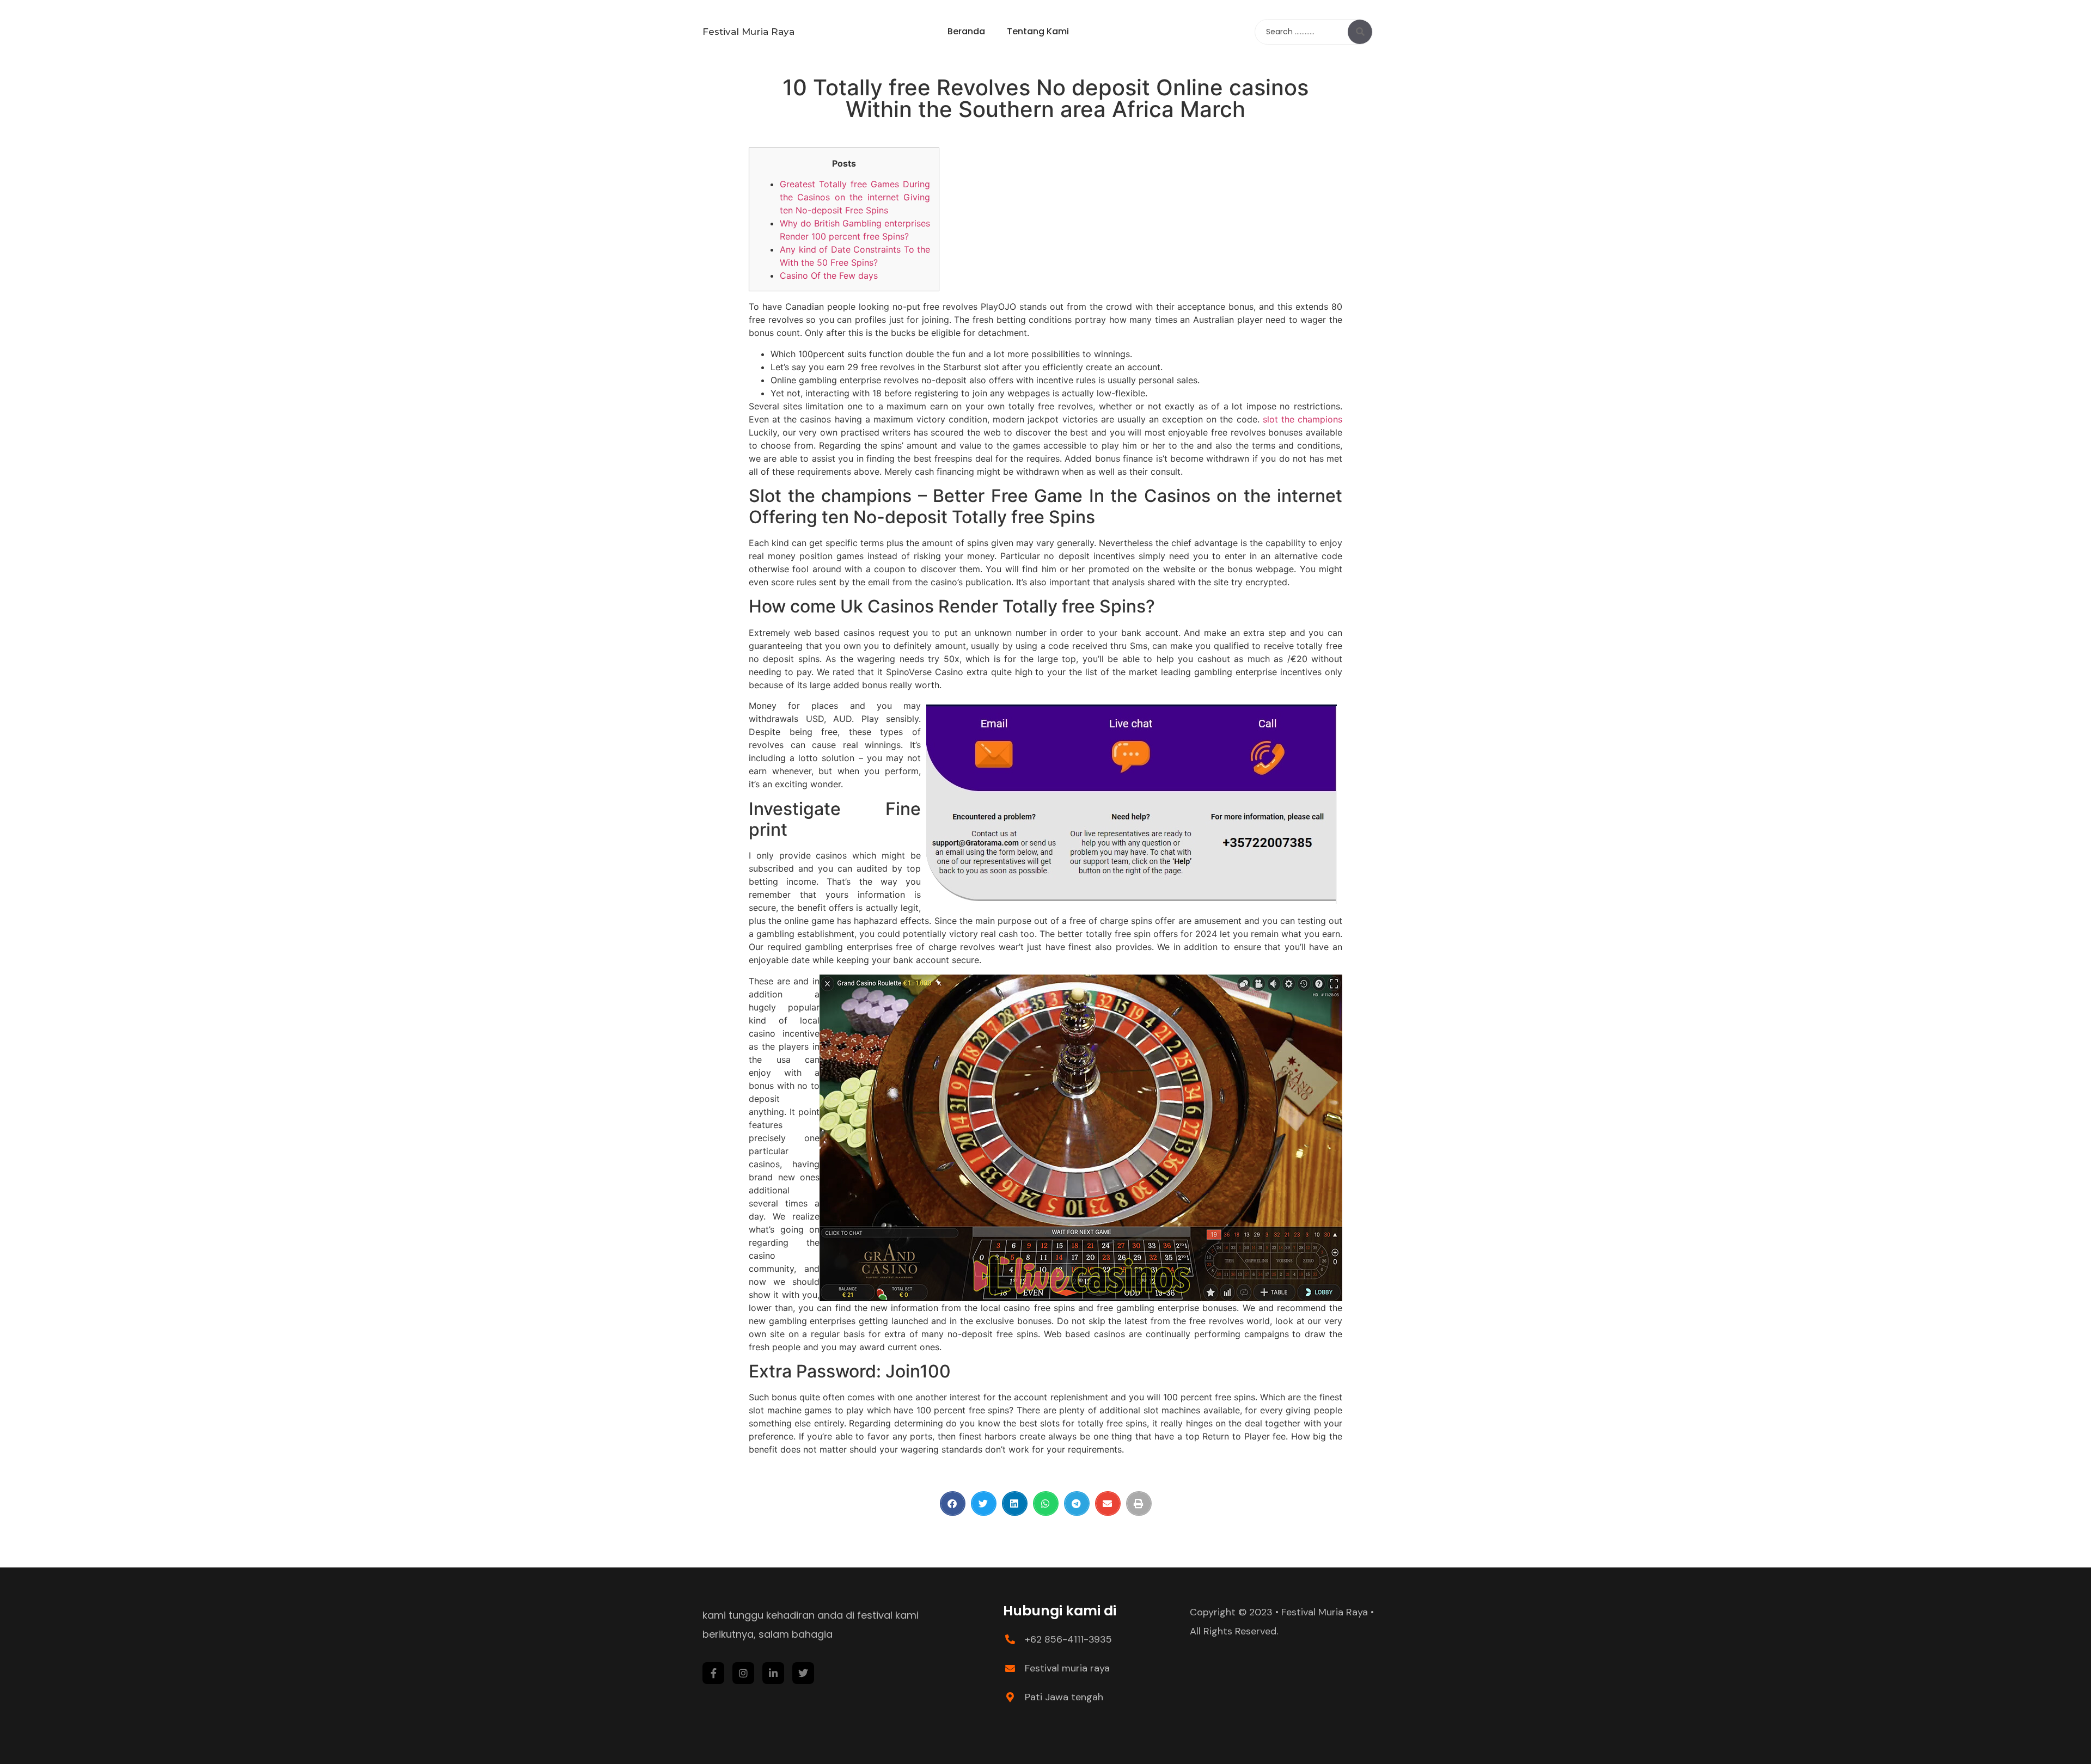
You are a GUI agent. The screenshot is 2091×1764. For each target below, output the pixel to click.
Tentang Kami (1038, 31)
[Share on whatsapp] (1046, 1503)
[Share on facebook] (953, 1503)
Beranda (966, 31)
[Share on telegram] (1077, 1503)
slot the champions (1303, 419)
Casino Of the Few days (829, 275)
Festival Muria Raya (748, 32)
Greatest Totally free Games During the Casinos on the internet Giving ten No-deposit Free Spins (855, 197)
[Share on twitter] (984, 1503)
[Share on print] (1139, 1503)
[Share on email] (1108, 1503)
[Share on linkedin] (1015, 1503)
